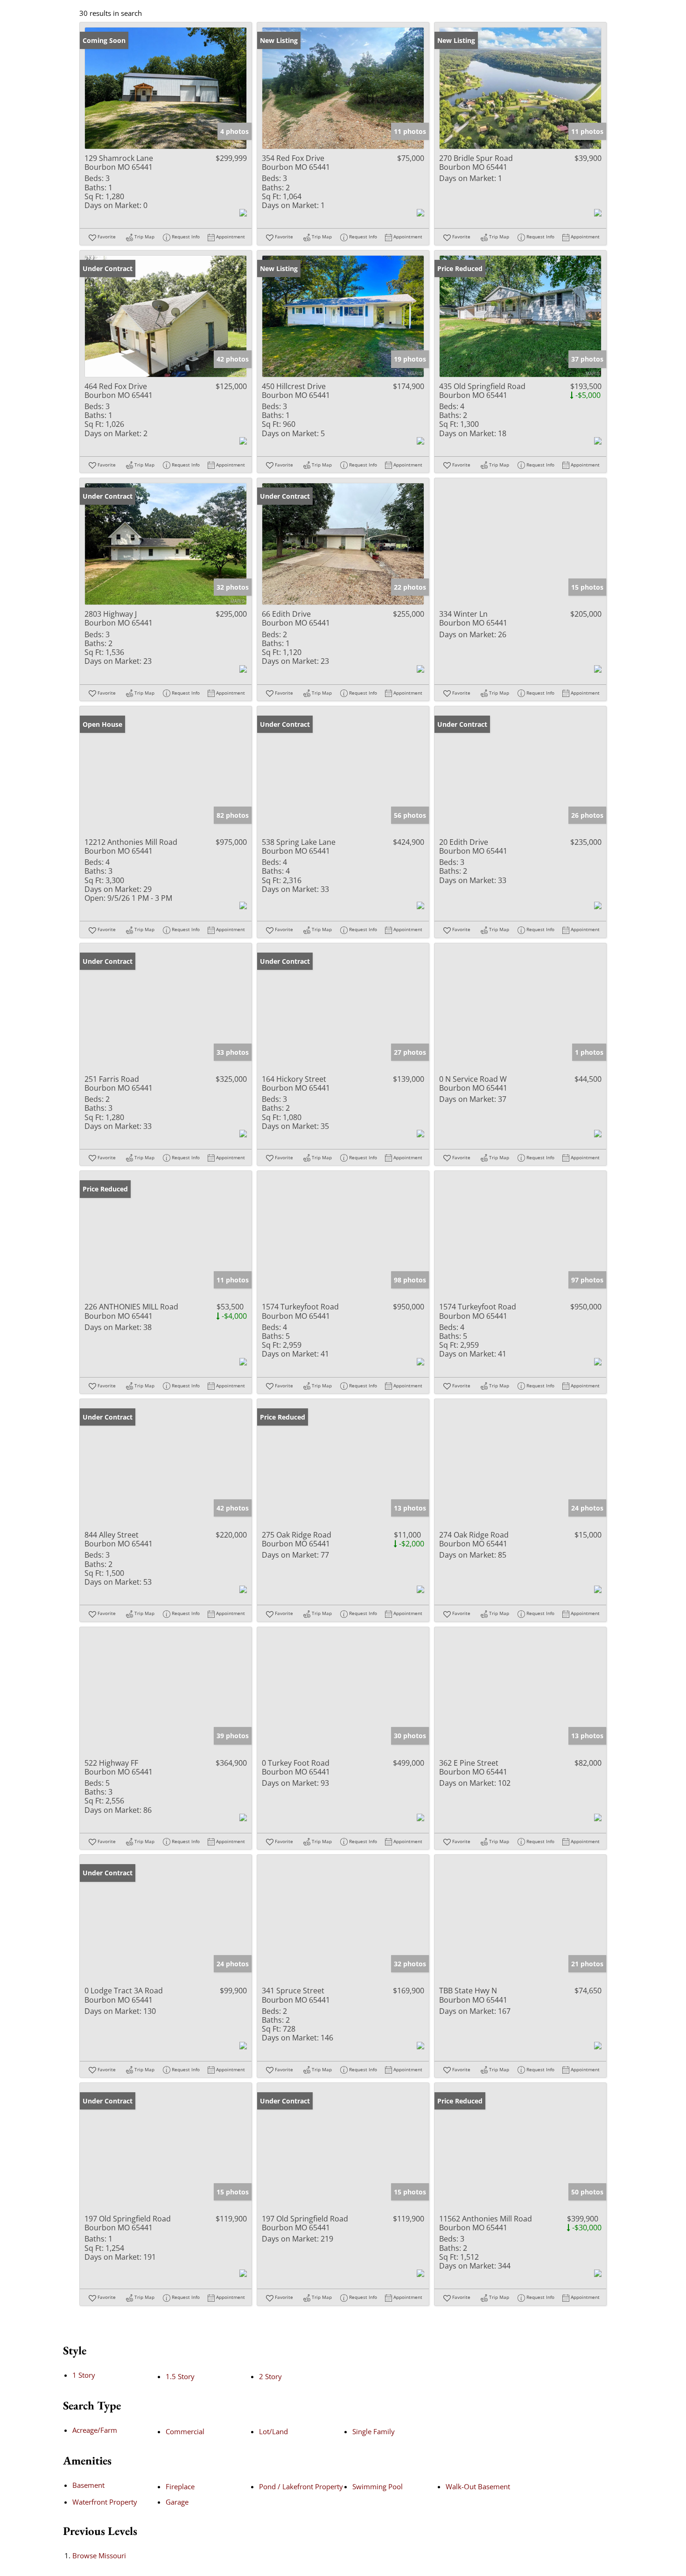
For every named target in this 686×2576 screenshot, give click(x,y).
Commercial (185, 2431)
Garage (177, 2502)
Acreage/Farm (95, 2430)
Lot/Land (273, 2431)
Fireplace (180, 2486)
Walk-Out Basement (478, 2486)
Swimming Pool (378, 2486)
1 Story (84, 2375)
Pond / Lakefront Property (301, 2486)
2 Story (270, 2376)
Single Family (374, 2431)
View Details (166, 88)
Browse (99, 2555)
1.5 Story (180, 2376)
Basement (88, 2485)
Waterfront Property (105, 2502)
